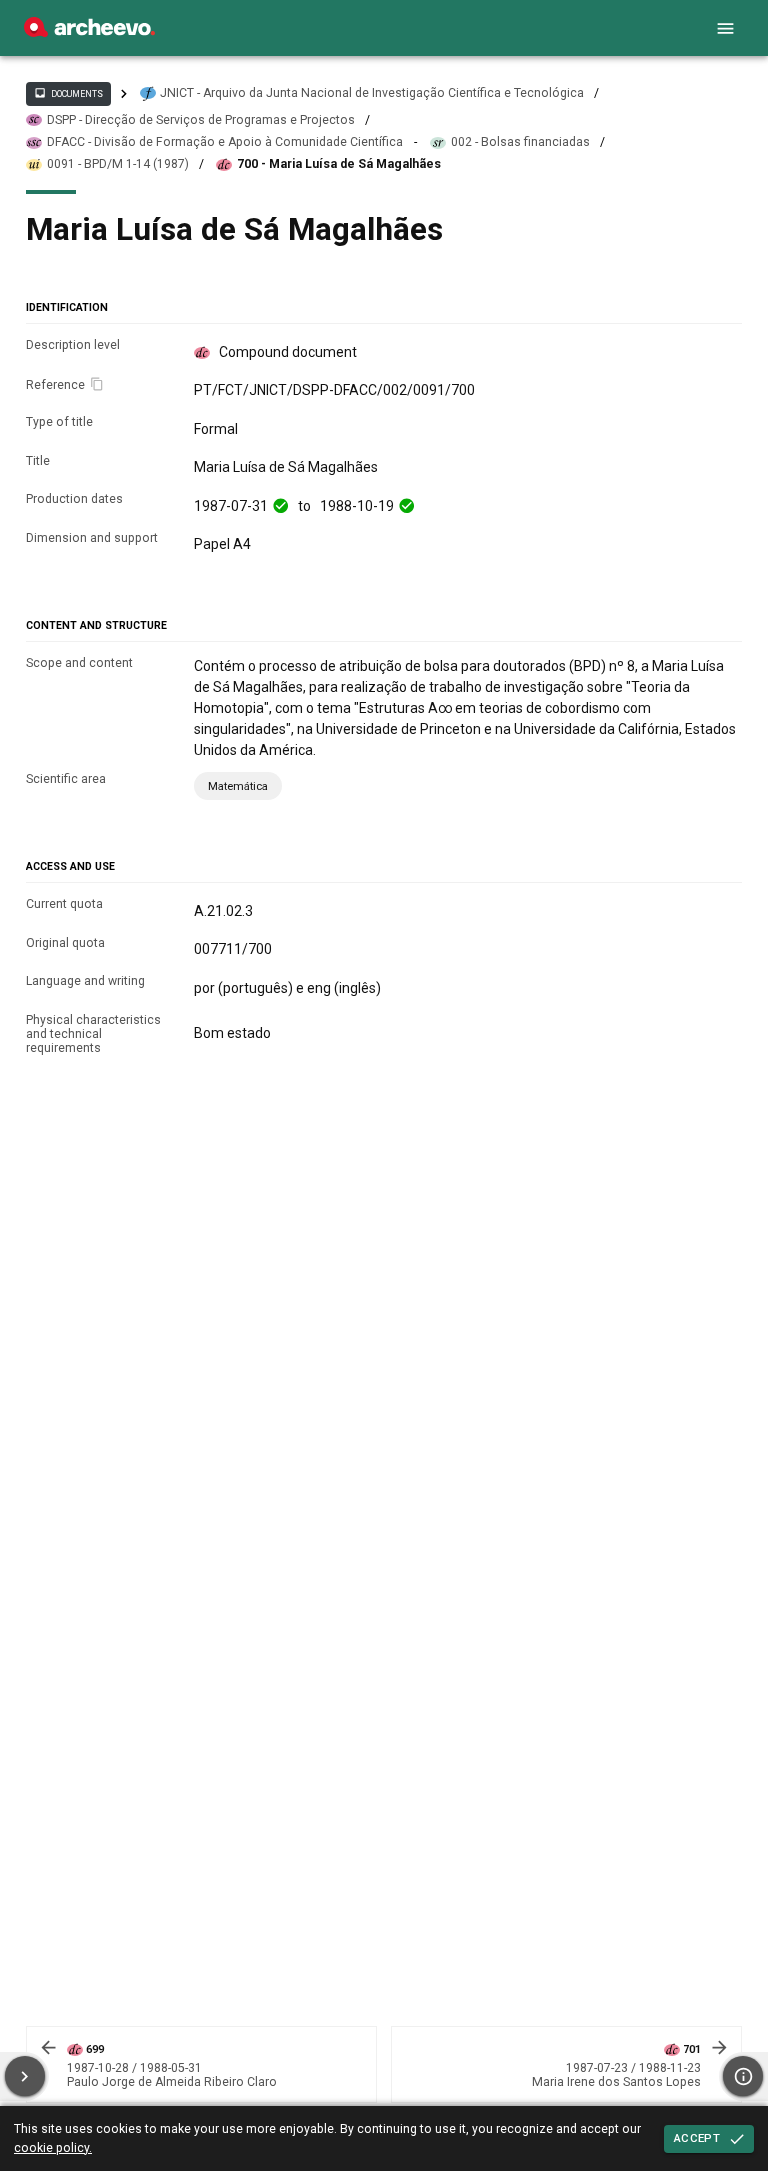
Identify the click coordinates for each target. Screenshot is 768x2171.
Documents (68, 93)
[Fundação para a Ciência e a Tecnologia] (89, 32)
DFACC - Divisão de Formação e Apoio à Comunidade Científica (225, 142)
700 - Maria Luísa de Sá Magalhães (339, 164)
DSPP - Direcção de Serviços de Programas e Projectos (201, 120)
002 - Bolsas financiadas (520, 142)
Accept (697, 2138)
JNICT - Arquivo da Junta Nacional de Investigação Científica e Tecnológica (372, 93)
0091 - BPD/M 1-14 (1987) (118, 164)
